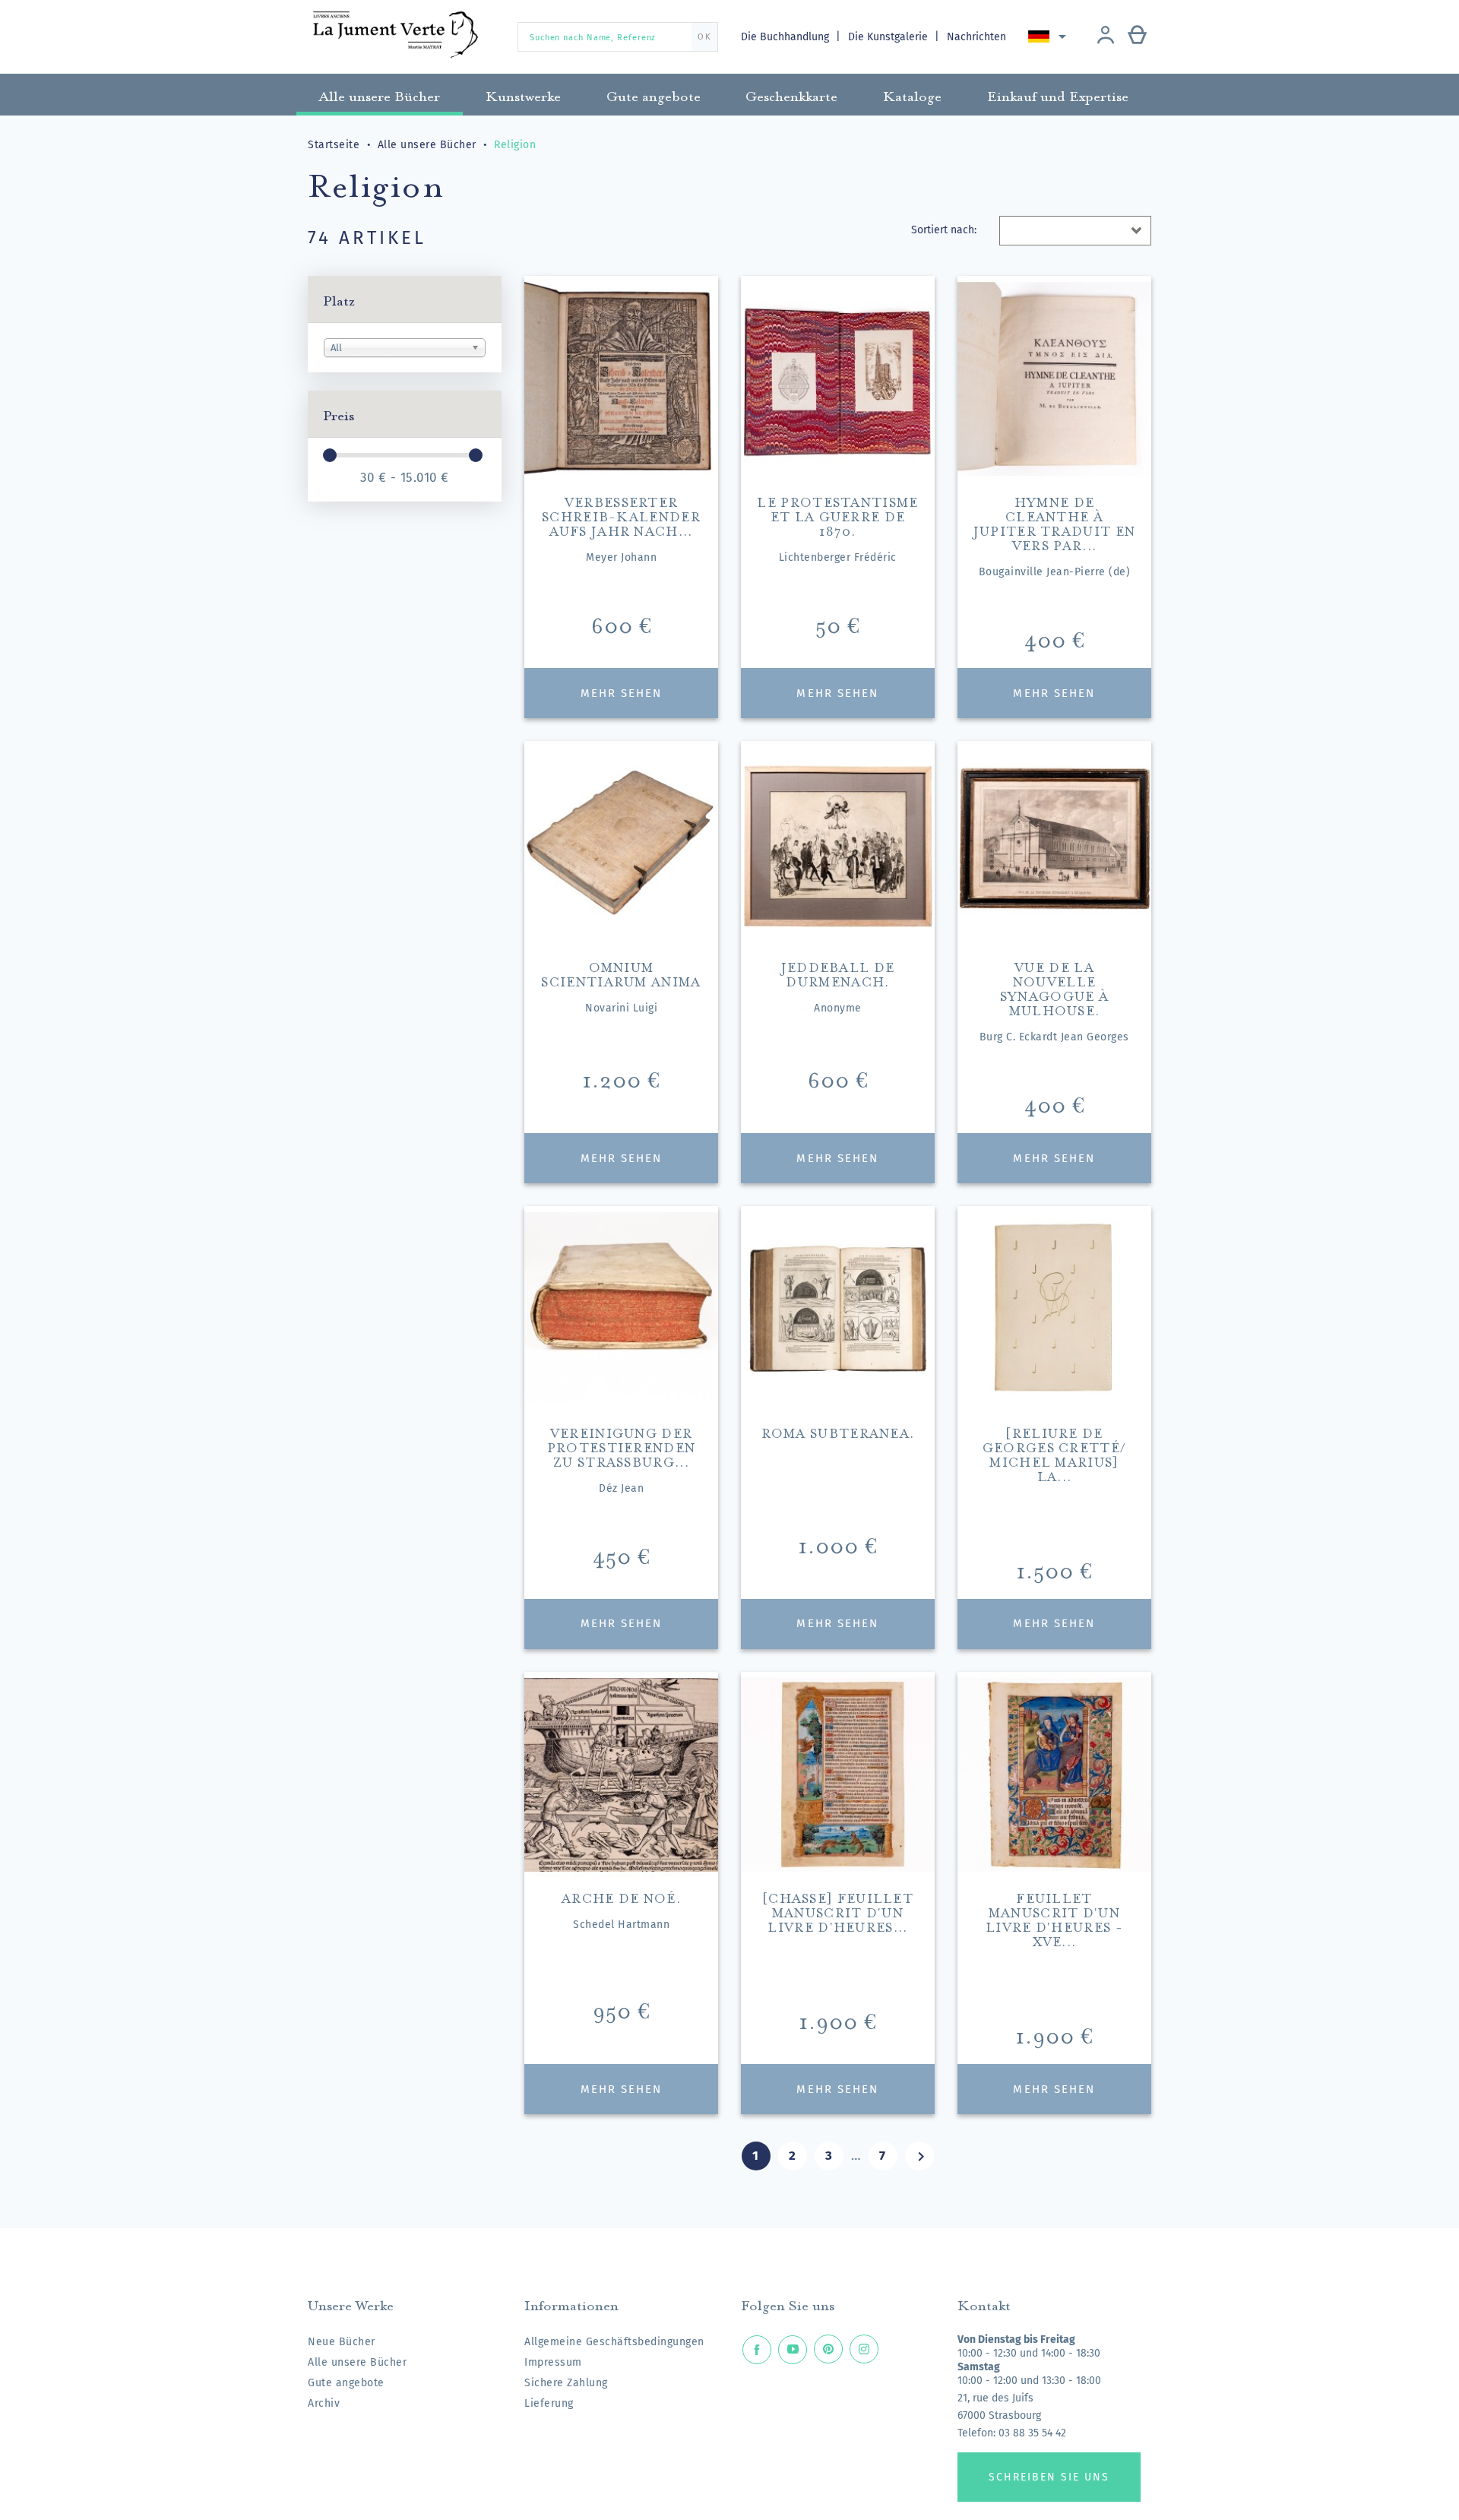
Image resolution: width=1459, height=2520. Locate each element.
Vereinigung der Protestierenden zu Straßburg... (622, 1446)
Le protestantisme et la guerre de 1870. (837, 515)
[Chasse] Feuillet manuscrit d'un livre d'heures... (838, 1911)
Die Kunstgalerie (889, 37)
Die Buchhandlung (786, 37)
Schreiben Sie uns (1049, 2477)
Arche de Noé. (621, 1896)
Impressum (553, 2362)
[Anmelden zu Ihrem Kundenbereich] (1106, 36)
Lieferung (549, 2403)
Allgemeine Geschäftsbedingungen (614, 2342)
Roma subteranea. (838, 1431)
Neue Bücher (342, 2342)
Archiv (324, 2403)
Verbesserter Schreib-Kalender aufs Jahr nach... (621, 515)
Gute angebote (346, 2383)
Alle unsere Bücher (357, 2362)
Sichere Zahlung (566, 2383)
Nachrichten (976, 37)
